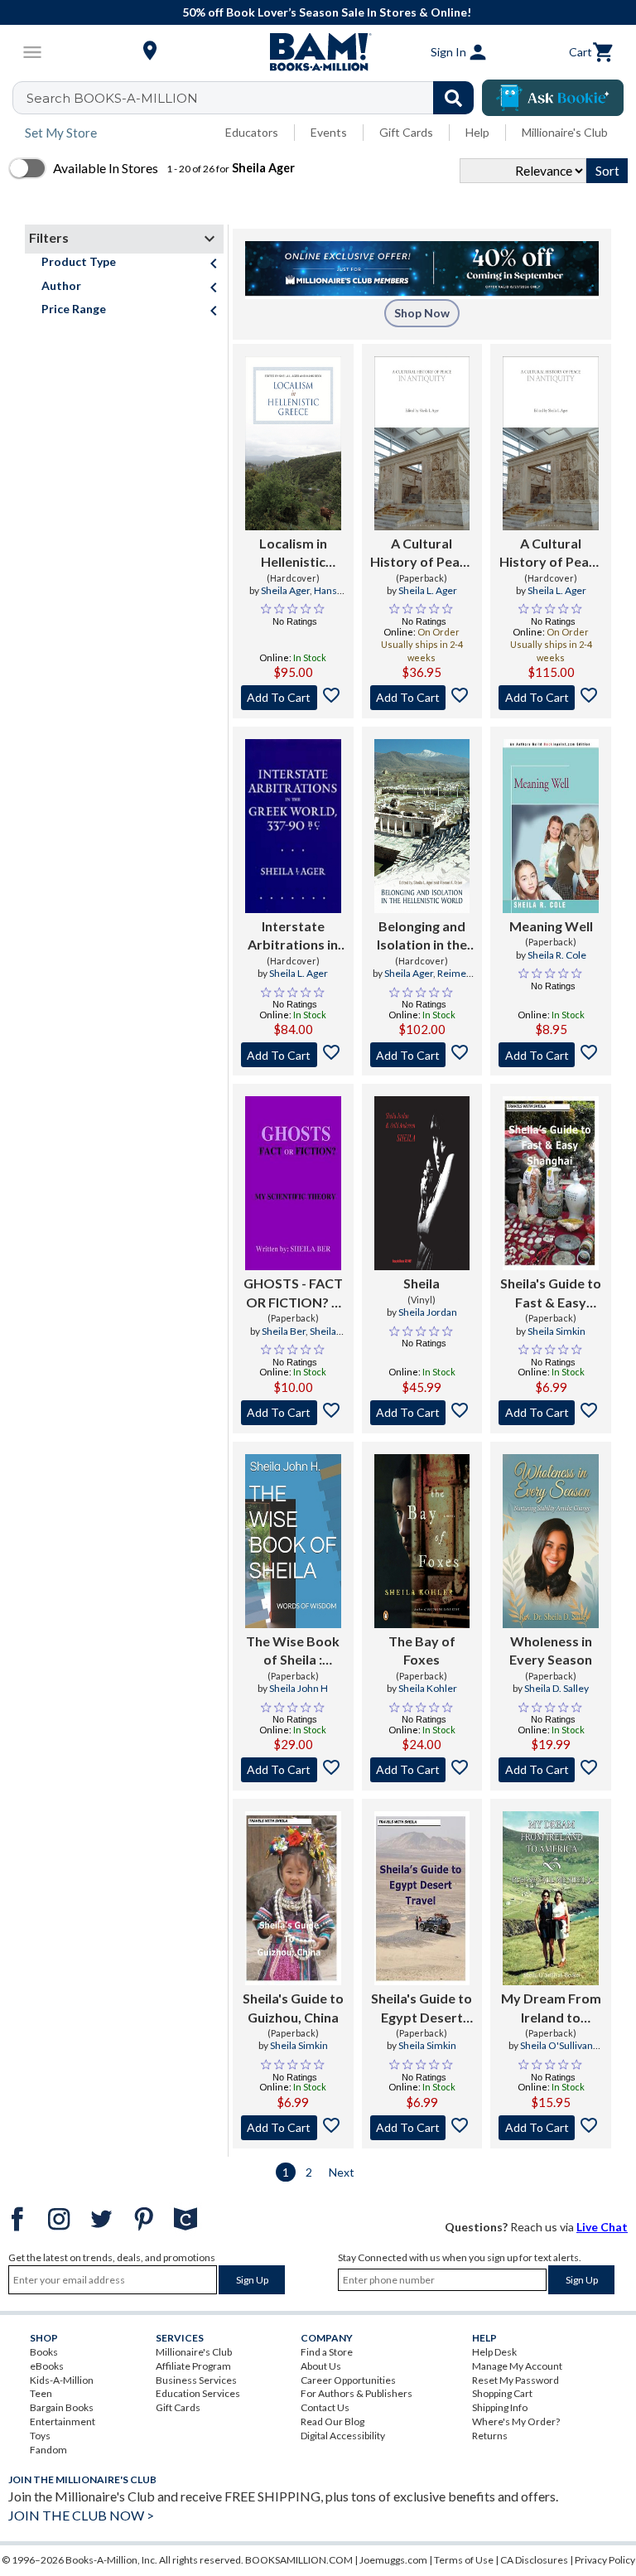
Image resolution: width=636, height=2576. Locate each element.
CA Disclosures (534, 2560)
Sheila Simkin (556, 1331)
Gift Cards (406, 132)
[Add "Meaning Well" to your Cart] (551, 1055)
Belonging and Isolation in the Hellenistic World (422, 936)
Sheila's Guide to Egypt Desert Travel (422, 2008)
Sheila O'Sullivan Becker (556, 2052)
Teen (41, 2393)
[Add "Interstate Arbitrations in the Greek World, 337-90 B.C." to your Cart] (293, 1055)
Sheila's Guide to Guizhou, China (293, 2007)
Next (342, 2172)
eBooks (47, 2366)
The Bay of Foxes (422, 1650)
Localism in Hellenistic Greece (293, 553)
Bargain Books (62, 2407)
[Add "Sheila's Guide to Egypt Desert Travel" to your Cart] (422, 2128)
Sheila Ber (284, 1331)
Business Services (196, 2380)
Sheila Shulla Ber (304, 1338)
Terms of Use (464, 2560)
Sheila (422, 1283)
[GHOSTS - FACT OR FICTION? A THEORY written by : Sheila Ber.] (293, 1183)
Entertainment (63, 2421)
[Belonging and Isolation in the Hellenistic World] (422, 826)
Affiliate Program (193, 2366)
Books (44, 2352)
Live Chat (602, 2227)
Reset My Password (516, 2380)
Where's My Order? (516, 2421)
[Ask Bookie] (553, 98)
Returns (490, 2436)
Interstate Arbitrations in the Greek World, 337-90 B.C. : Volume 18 (293, 936)
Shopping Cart (502, 2393)
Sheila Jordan (428, 1312)
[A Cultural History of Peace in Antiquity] (422, 443)
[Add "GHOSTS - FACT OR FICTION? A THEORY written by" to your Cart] (293, 1413)
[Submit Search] (453, 98)
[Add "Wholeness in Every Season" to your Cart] (551, 1770)
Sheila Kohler (428, 1688)
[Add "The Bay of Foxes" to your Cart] (422, 1770)
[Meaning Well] (551, 826)
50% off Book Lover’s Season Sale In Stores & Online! (327, 12)
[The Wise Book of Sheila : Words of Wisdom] (293, 1541)
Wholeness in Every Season (551, 1650)
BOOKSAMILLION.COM (299, 2560)
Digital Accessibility (343, 2436)
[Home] (318, 52)
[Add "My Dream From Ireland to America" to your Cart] (551, 2128)
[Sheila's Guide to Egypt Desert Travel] (422, 1898)
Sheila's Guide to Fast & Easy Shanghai (551, 1293)
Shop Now (422, 313)
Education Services (198, 2393)
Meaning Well (551, 926)
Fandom (48, 2450)
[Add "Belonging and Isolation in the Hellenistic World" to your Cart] (422, 1055)
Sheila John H (299, 1688)
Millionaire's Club (565, 132)
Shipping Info (500, 2407)
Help (477, 132)
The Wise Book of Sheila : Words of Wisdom (293, 1651)
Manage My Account (517, 2366)
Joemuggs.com (393, 2560)
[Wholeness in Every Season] (551, 1541)
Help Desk (494, 2352)
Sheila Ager (285, 590)
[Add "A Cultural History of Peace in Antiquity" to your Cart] (422, 698)
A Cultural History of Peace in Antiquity (422, 553)
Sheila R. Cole (557, 955)
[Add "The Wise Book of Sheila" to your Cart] (293, 1770)
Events (329, 132)
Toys (40, 2436)
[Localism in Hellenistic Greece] (293, 443)
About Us (321, 2366)
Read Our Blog (332, 2421)
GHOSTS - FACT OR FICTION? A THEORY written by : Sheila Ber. (293, 1293)
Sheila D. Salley (556, 1688)
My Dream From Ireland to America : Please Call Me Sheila (551, 2008)
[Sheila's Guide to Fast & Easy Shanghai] (551, 1183)
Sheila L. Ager (428, 590)
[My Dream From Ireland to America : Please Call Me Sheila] (551, 1898)
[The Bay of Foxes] (422, 1541)
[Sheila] (422, 1183)
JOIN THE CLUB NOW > (81, 2515)
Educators (252, 132)
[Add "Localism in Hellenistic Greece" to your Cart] (293, 698)
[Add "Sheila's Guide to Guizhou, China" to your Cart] (293, 2128)
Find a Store (327, 2352)
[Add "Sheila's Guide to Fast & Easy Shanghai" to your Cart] (551, 1413)
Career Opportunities (348, 2380)
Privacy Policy (605, 2560)
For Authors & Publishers (357, 2393)
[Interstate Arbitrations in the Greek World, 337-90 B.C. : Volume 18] (293, 826)
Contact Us (325, 2407)
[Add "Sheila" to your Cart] (422, 1413)
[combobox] (254, 98)
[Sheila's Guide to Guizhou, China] (293, 1898)
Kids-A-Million (62, 2380)
